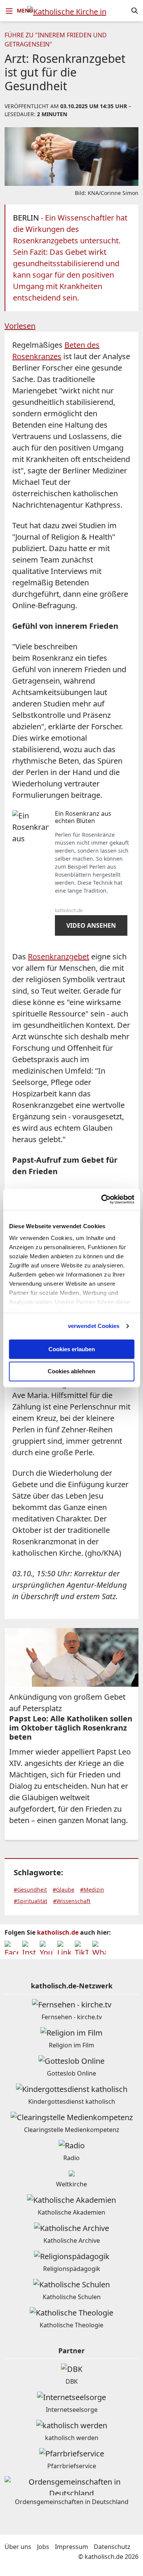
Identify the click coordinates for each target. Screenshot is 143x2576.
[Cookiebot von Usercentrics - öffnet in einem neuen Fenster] (102, 1199)
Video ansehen (91, 925)
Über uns (18, 2547)
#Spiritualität (31, 1901)
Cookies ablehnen (71, 1372)
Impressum (71, 2547)
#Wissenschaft (72, 1901)
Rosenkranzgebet (59, 956)
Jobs (43, 2547)
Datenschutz (112, 2547)
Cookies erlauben (72, 1349)
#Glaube (63, 1890)
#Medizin (92, 1890)
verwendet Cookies (94, 1326)
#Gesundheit (30, 1890)
